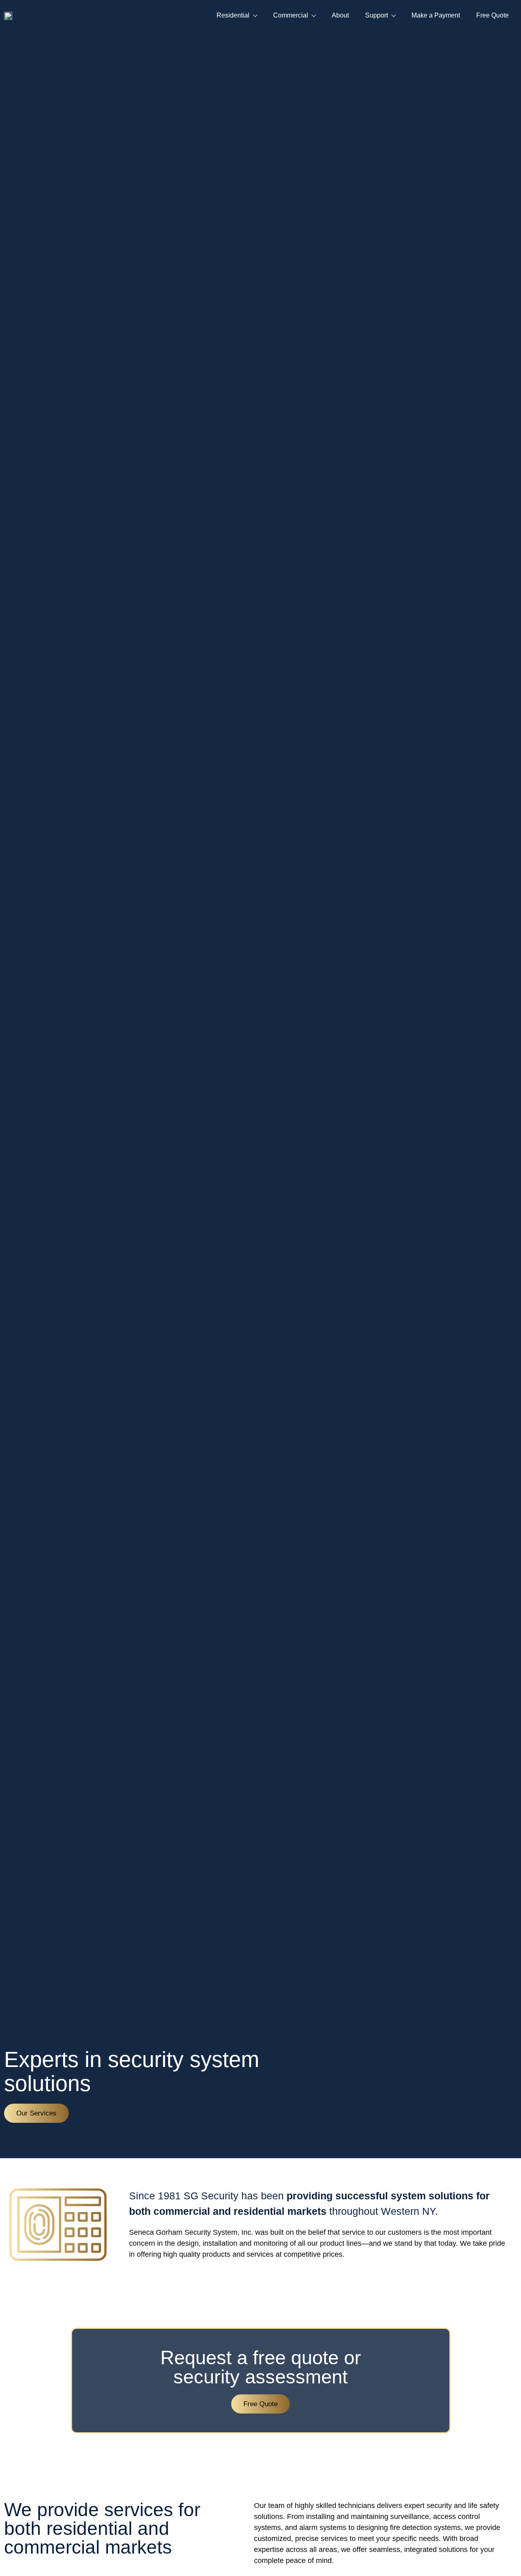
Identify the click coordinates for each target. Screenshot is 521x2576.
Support (377, 15)
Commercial (291, 15)
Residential (233, 15)
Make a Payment (436, 15)
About (340, 15)
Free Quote (493, 15)
